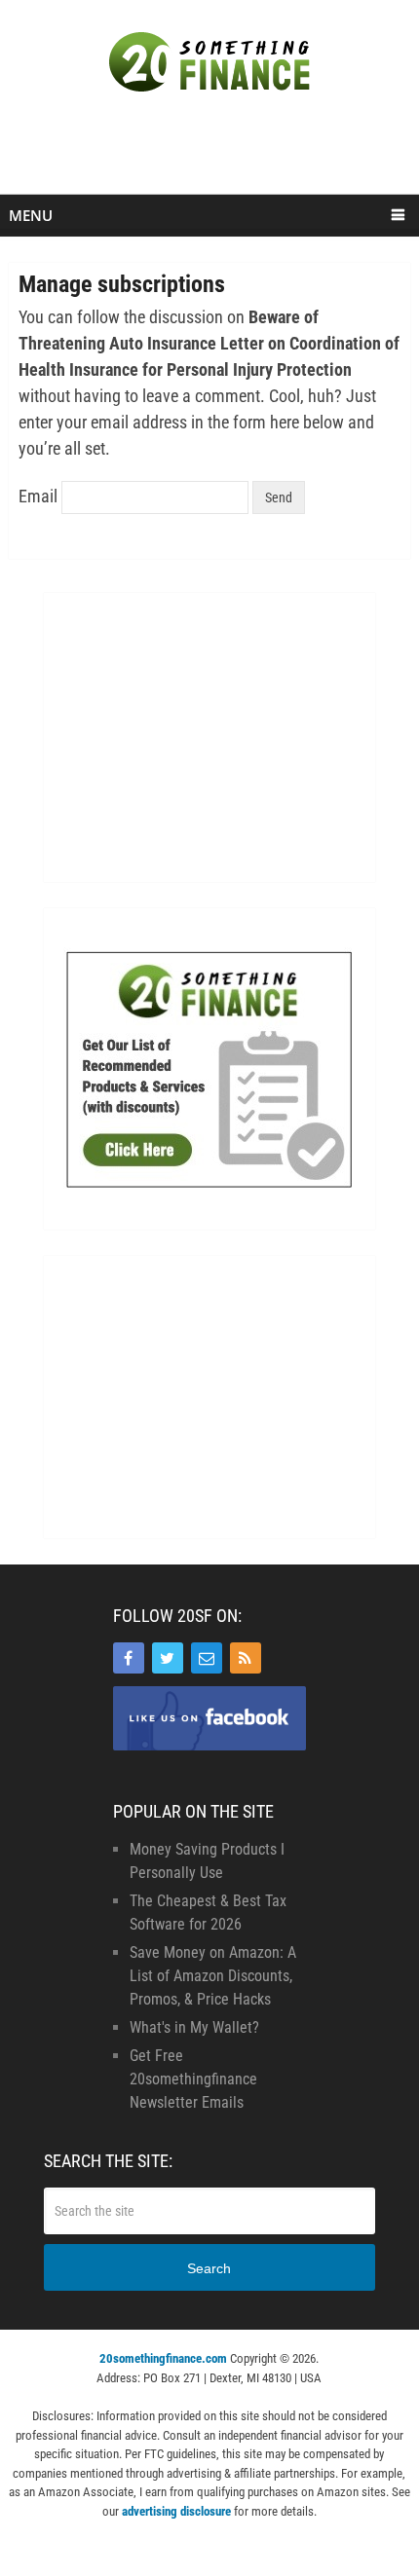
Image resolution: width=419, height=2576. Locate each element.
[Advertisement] (214, 153)
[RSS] (246, 1658)
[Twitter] (168, 1658)
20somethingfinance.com (163, 2358)
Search (209, 2268)
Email (38, 496)
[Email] (207, 1658)
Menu (31, 215)
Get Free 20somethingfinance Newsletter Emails (193, 2079)
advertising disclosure (176, 2511)
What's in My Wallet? (194, 2027)
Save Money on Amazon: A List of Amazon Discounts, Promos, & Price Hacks (213, 1976)
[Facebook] (129, 1658)
